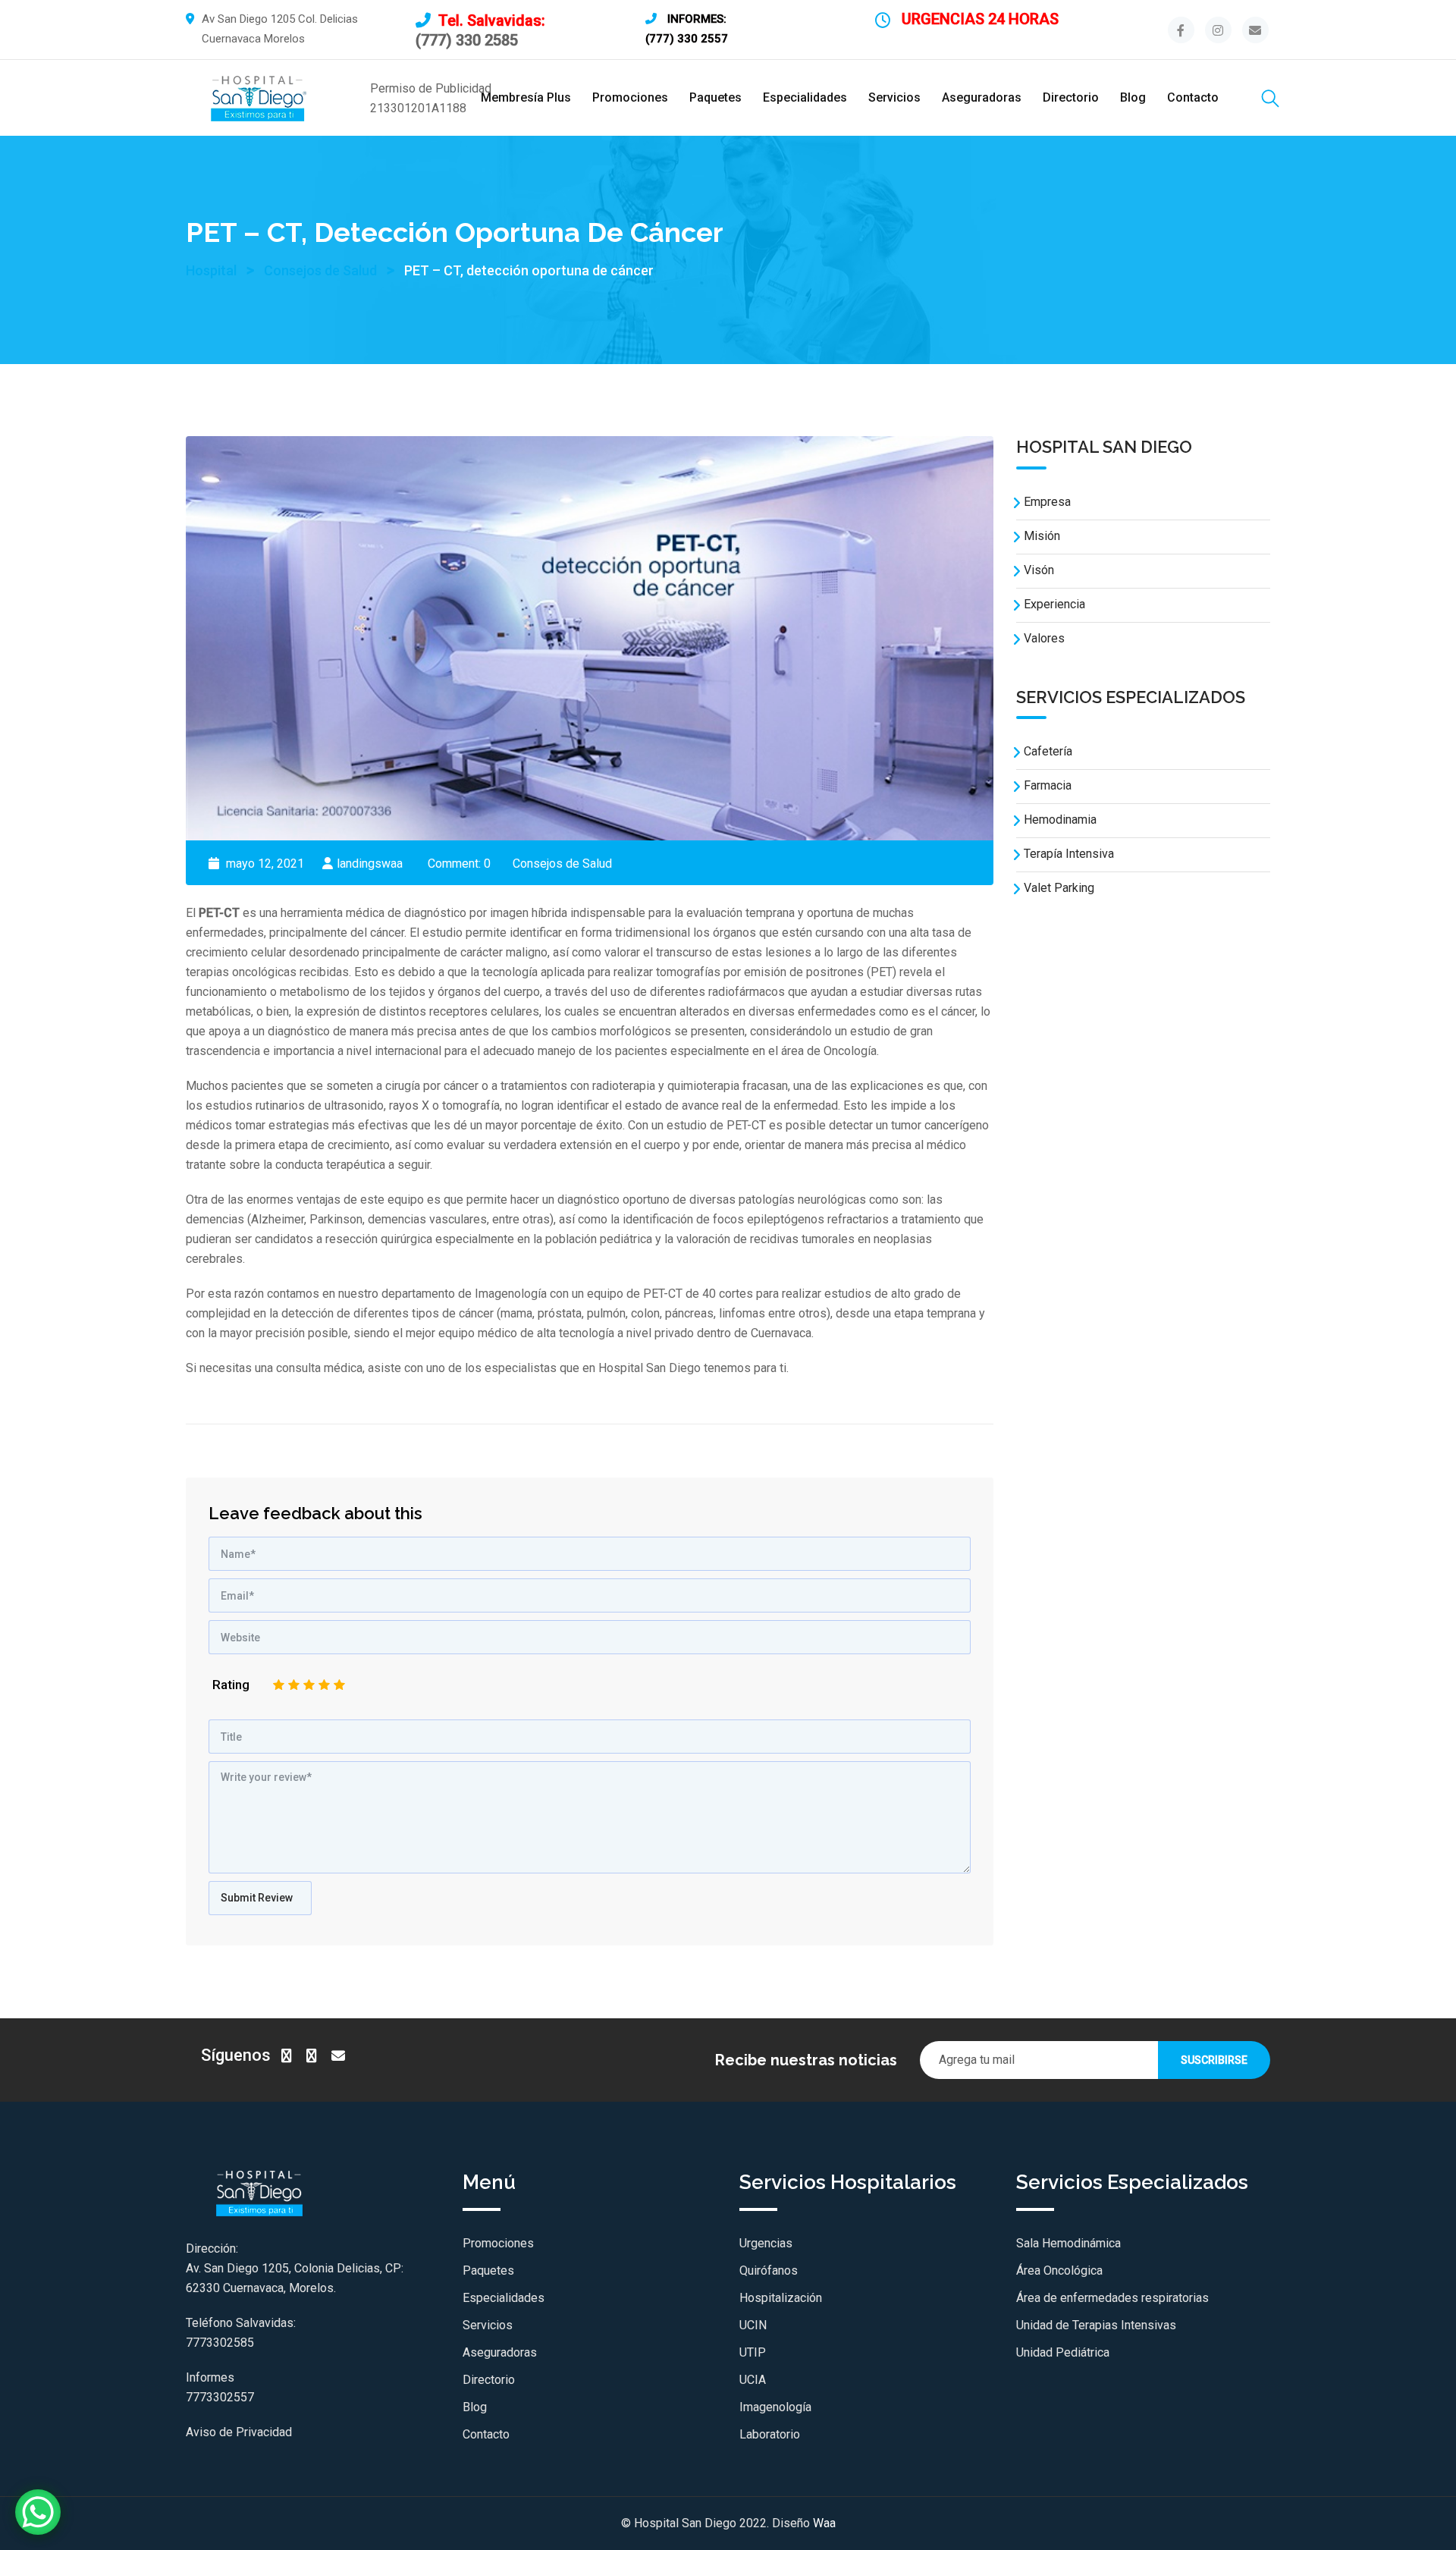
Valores (1044, 638)
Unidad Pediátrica (1063, 2352)
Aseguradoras (982, 97)
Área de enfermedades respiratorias (1112, 2298)
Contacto (1193, 97)
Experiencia (1054, 604)
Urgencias (766, 2243)
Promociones (630, 97)
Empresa (1047, 502)
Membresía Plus (526, 97)
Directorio (1071, 97)
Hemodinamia (1060, 820)
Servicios (894, 97)
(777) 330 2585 (467, 40)
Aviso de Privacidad (239, 2432)
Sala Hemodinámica (1068, 2243)
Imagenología (775, 2407)
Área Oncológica (1059, 2271)
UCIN (753, 2325)
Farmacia (1048, 785)
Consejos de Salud (562, 864)
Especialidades (805, 97)
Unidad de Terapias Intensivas (1096, 2325)
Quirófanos (769, 2271)
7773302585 (220, 2343)
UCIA (753, 2380)
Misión (1042, 536)
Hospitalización (781, 2298)
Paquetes (715, 97)
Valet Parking (1059, 888)
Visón (1039, 570)
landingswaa (370, 864)
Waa (824, 2523)
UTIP (753, 2352)
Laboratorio (770, 2434)
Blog (1133, 97)
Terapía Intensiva (1069, 854)
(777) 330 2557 (687, 39)
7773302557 (220, 2397)
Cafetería (1048, 751)
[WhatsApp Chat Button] (38, 2512)
